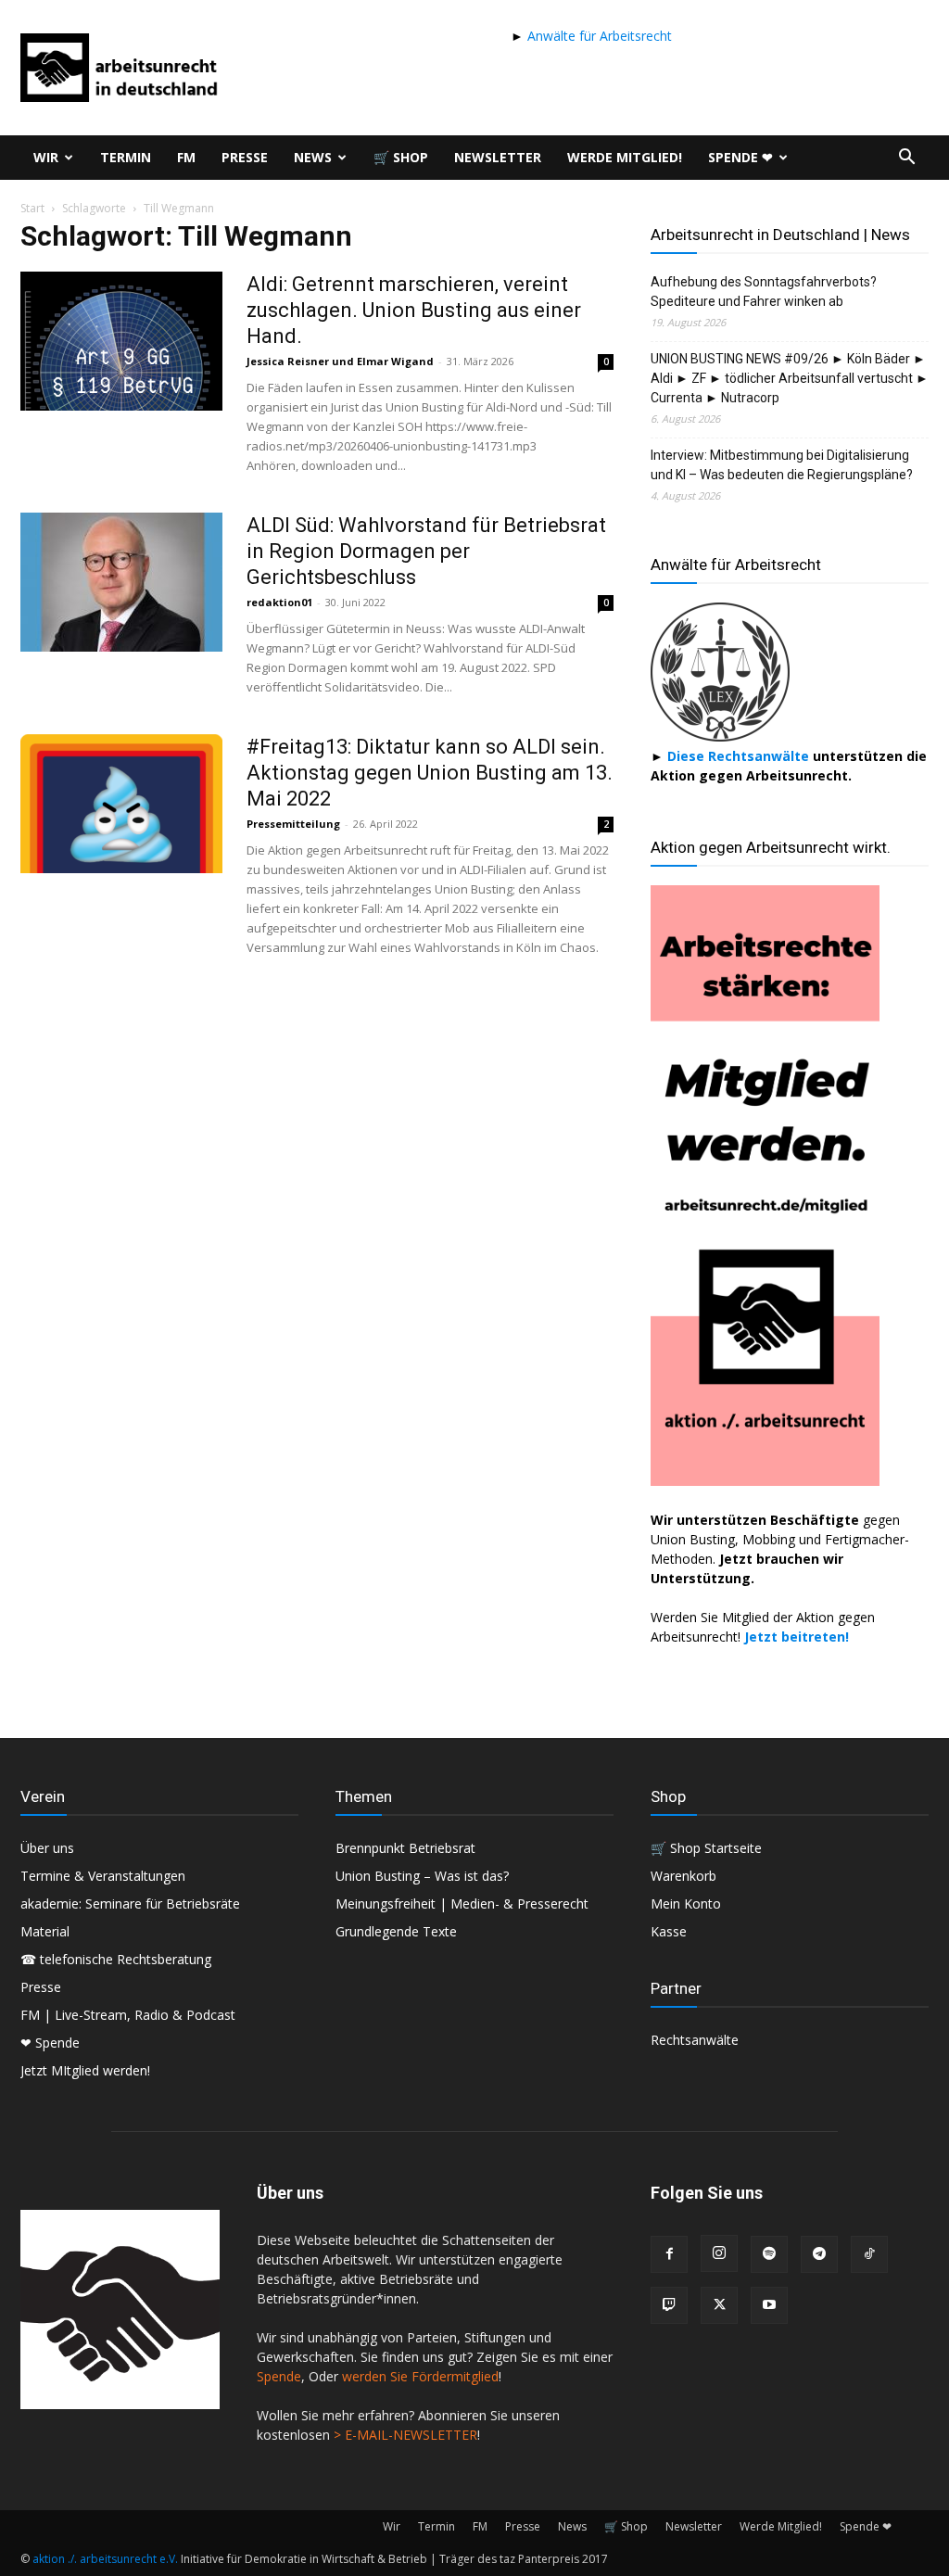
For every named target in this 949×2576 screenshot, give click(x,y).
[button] (906, 159)
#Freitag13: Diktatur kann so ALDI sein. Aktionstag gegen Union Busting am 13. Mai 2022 (430, 773)
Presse (245, 157)
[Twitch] (669, 2305)
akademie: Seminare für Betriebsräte (130, 1903)
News (313, 157)
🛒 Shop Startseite (706, 1848)
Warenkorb (683, 1876)
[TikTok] (869, 2254)
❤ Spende (50, 2043)
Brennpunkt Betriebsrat (405, 1848)
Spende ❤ (740, 157)
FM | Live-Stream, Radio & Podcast (128, 2015)
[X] (719, 2305)
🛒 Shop (401, 157)
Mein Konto (686, 1903)
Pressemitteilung (293, 824)
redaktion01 (279, 602)
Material (45, 1931)
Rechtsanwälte (695, 2040)
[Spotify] (769, 2254)
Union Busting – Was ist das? (422, 1876)
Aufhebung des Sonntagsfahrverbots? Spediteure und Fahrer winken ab (764, 292)
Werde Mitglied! (625, 157)
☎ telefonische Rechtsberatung (116, 1959)
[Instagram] (719, 2253)
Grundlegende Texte (396, 1931)
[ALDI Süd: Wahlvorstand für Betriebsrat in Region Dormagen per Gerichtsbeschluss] (121, 582)
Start (32, 208)
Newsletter (498, 157)
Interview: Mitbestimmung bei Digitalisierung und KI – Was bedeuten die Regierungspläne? (782, 465)
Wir (46, 157)
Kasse (669, 1931)
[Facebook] (669, 2254)
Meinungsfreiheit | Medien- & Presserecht (462, 1903)
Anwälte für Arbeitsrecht (598, 36)
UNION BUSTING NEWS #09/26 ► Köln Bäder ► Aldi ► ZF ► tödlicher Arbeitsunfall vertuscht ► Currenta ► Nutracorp (790, 378)
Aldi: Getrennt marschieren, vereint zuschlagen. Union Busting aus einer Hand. (414, 310)
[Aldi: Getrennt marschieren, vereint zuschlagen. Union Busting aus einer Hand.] (121, 341)
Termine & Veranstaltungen (103, 1876)
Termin (126, 157)
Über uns (47, 1848)
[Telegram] (819, 2254)
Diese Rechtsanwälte (740, 756)
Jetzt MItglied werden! (85, 2070)
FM (186, 157)
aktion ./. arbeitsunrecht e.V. (105, 2559)
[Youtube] (769, 2305)
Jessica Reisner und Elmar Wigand (340, 361)
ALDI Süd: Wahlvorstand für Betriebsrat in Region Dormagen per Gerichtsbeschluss (426, 551)
